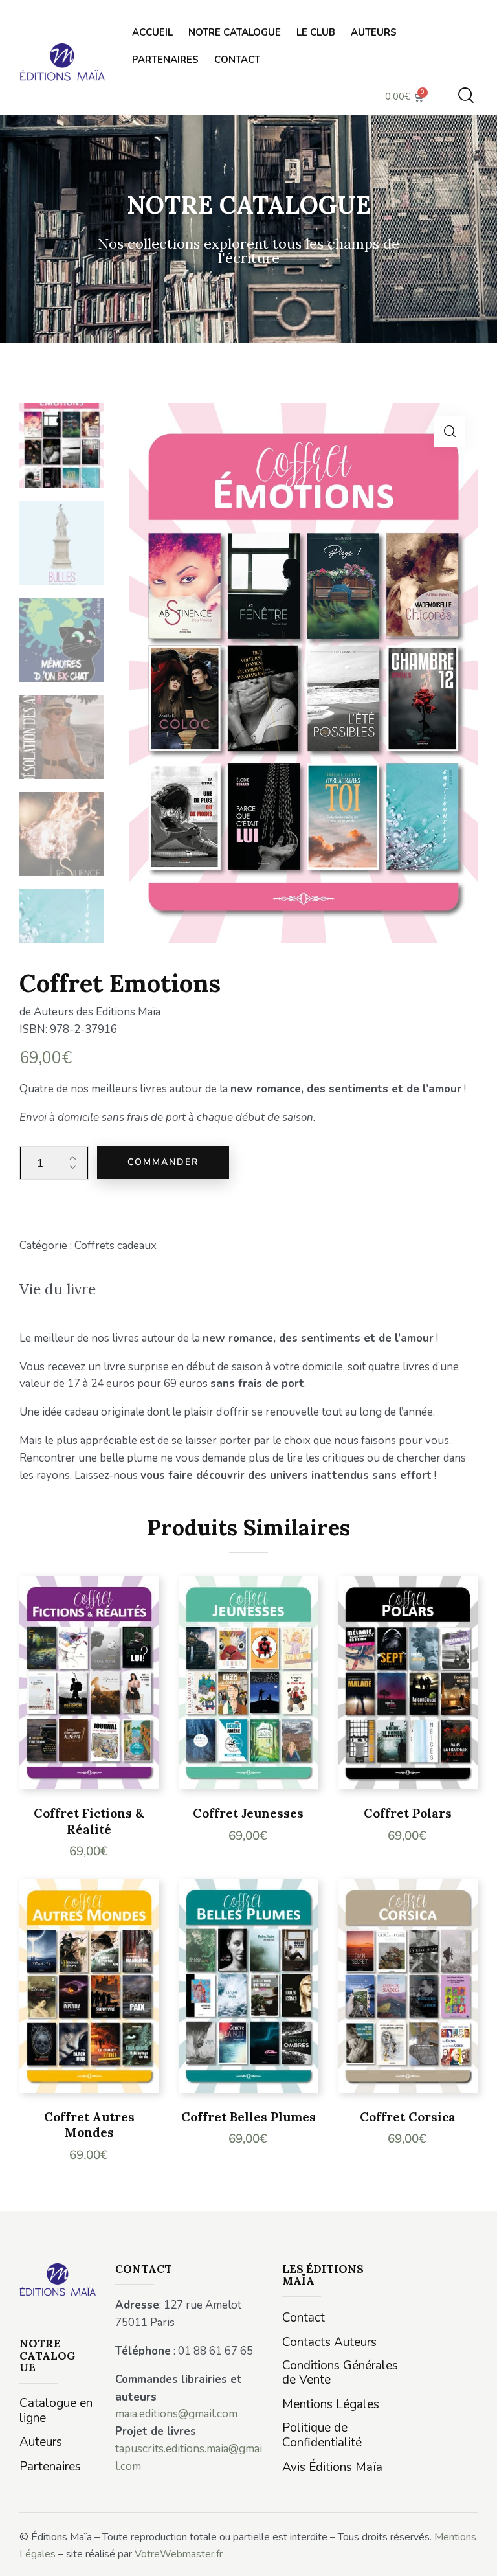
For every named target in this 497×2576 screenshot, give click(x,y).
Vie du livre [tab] (58, 1289)
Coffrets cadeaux (116, 1246)
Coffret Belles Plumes (248, 2117)
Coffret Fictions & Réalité (89, 1821)
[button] (449, 432)
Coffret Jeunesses (248, 1813)
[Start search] (466, 96)
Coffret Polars (408, 1813)
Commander (163, 1162)
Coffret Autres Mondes (89, 2125)
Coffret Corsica (408, 2117)
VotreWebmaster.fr (179, 2554)
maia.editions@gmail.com (176, 2414)
